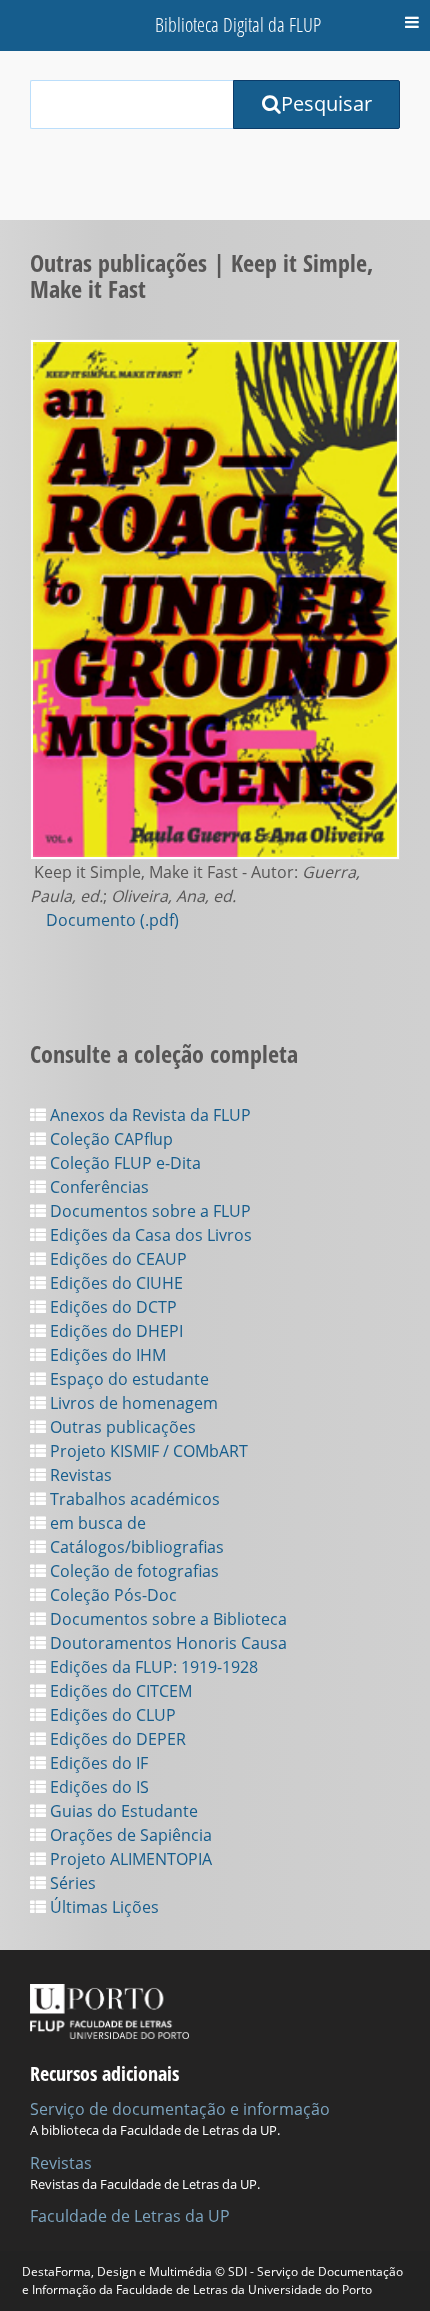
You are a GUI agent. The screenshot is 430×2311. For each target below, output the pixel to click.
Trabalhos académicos (133, 1499)
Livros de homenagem (132, 1403)
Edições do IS (97, 1787)
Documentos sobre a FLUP (148, 1211)
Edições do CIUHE (114, 1283)
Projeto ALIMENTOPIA (129, 1859)
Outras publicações (121, 1427)
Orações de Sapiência (129, 1835)
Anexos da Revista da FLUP (148, 1115)
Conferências (97, 1187)
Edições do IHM (106, 1355)
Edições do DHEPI (114, 1331)
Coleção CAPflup (109, 1139)
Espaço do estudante (127, 1379)
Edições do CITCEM (119, 1691)
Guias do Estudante (122, 1811)
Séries (71, 1883)
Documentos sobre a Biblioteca (166, 1619)
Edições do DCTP (111, 1307)
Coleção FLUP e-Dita (123, 1163)
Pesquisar (326, 103)
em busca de (96, 1523)
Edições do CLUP (111, 1715)
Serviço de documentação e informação (180, 2109)
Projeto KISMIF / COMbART (147, 1451)
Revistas (79, 1475)
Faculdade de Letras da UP (130, 2216)
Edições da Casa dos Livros (149, 1235)
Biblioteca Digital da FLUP (238, 24)
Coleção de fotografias (132, 1571)
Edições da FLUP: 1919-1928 (152, 1667)
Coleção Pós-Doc (111, 1595)
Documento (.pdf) (112, 920)
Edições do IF (97, 1763)
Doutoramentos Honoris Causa (166, 1643)
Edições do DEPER (116, 1739)
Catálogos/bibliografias (135, 1547)
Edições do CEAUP (116, 1259)
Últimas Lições (102, 1907)
